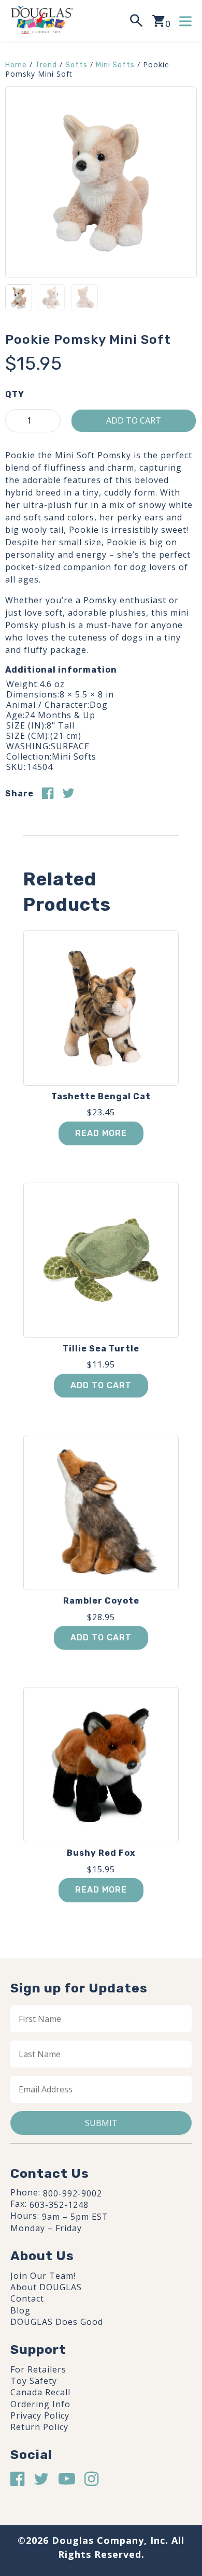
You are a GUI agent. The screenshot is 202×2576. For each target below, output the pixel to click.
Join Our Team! (43, 2276)
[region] (101, 2485)
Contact (27, 2298)
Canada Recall (40, 2392)
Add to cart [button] (101, 1385)
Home (16, 65)
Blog (20, 2310)
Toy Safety (34, 2381)
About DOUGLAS (46, 2287)
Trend (46, 65)
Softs (76, 65)
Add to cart (134, 420)
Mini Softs (115, 65)
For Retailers (38, 2369)
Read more (101, 1133)
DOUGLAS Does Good (57, 2322)
